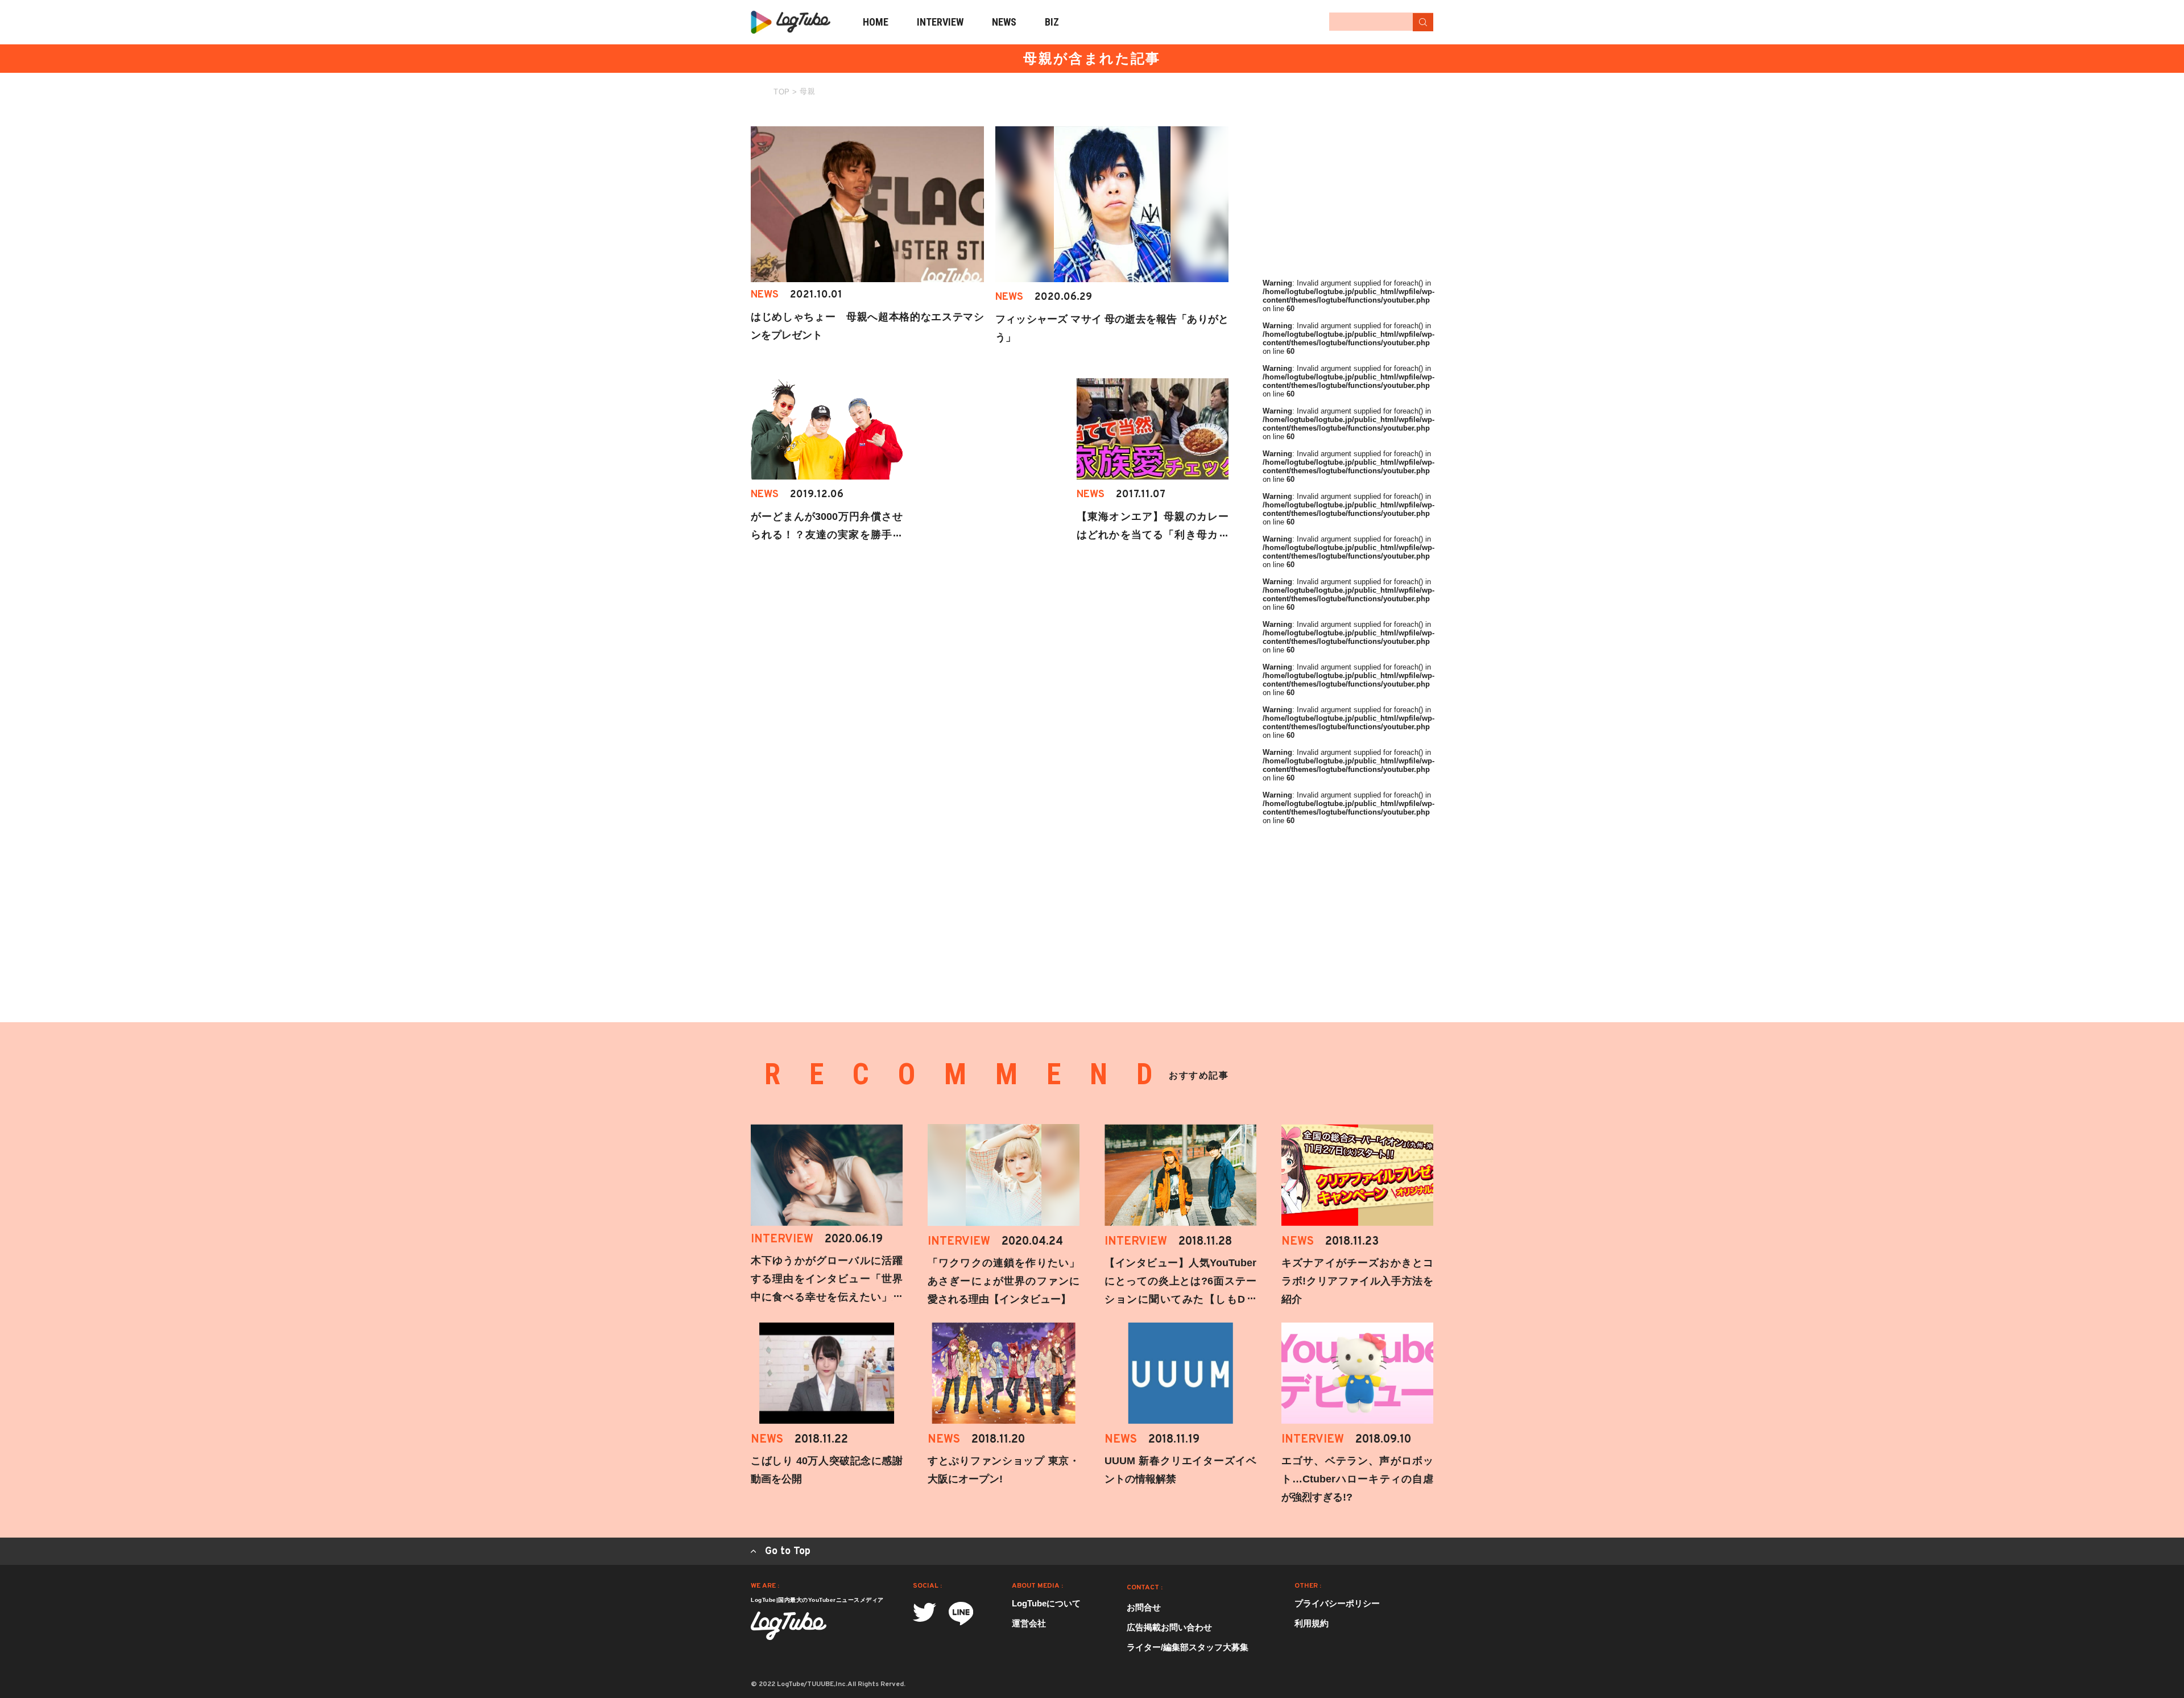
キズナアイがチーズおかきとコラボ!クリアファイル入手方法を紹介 (1357, 1281)
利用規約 (1312, 1623)
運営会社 (1029, 1623)
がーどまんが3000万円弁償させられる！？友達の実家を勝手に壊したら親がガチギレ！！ (827, 535)
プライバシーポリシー (1337, 1603)
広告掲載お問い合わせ (1169, 1627)
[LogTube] (791, 22)
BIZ (1052, 22)
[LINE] (961, 1614)
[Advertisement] (1348, 197)
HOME (876, 22)
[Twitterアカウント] (925, 1612)
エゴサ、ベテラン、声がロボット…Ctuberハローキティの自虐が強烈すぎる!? (1357, 1479)
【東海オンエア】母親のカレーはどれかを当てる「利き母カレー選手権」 (1153, 535)
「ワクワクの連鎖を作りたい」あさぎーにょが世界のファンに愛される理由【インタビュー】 (1004, 1281)
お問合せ (1144, 1607)
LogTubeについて (1046, 1603)
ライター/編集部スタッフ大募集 (1188, 1647)
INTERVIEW (940, 22)
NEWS (1004, 22)
